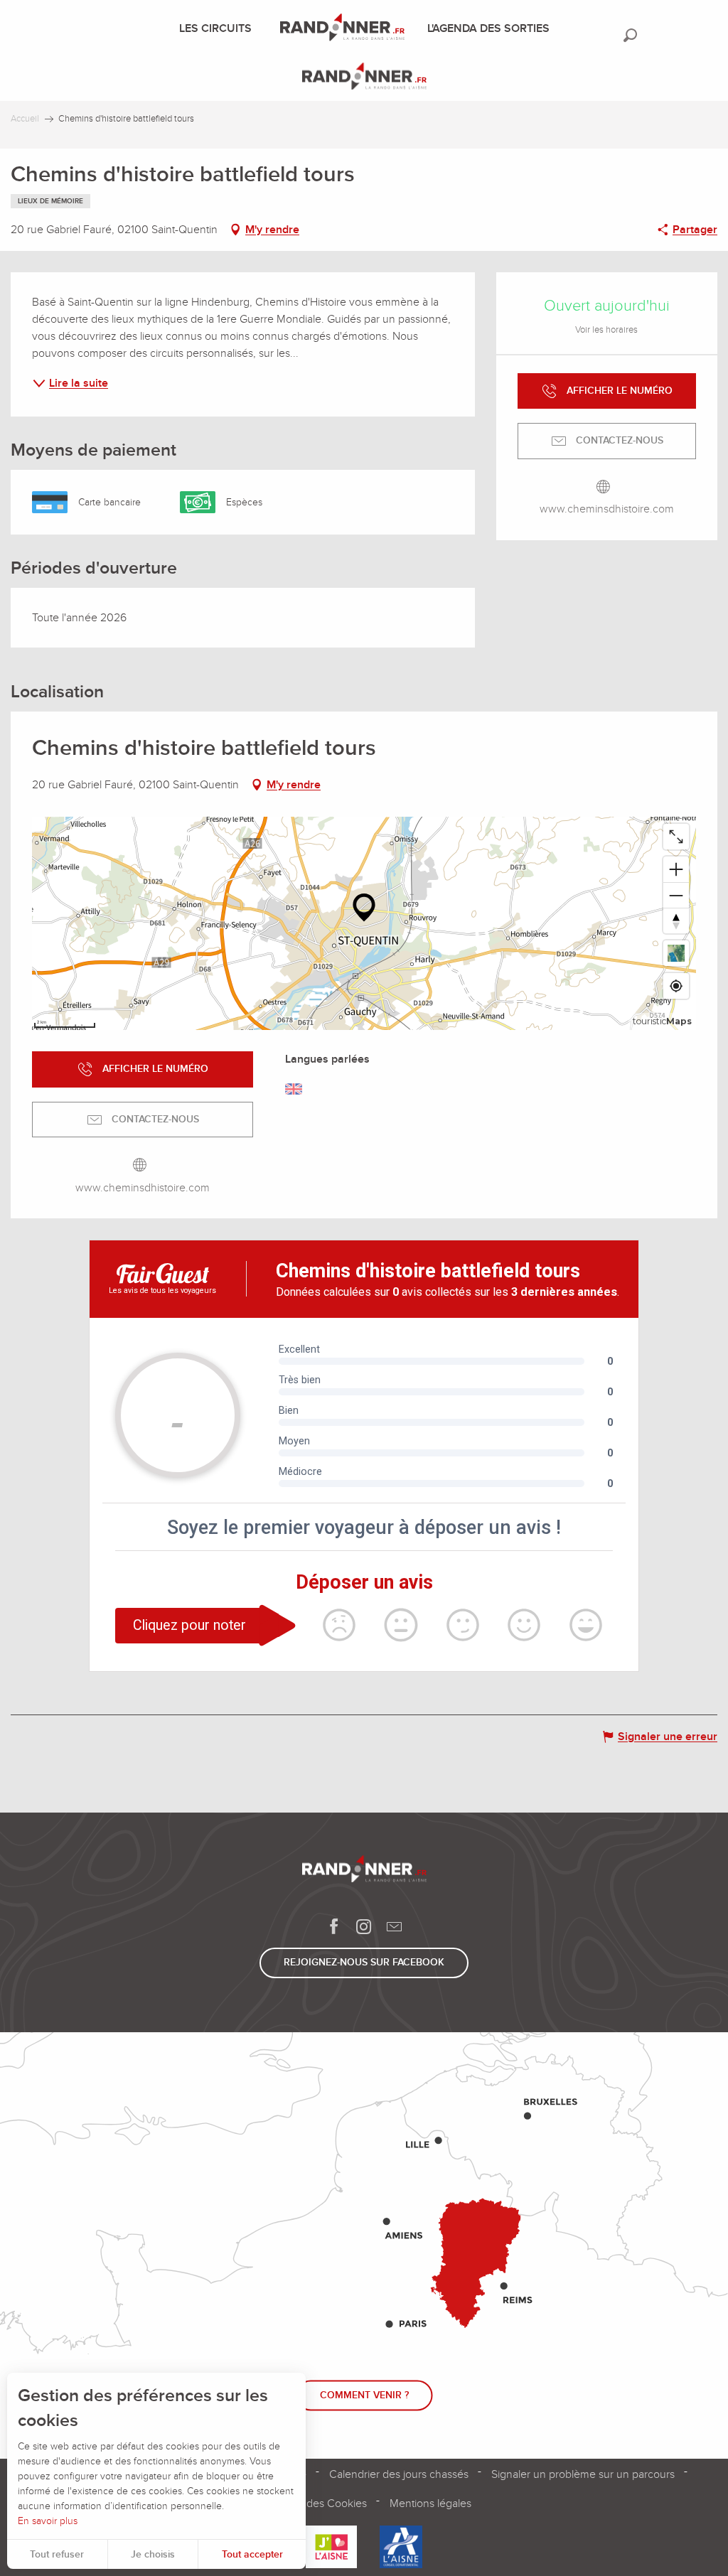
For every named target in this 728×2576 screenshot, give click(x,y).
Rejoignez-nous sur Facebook (364, 1962)
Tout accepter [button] (252, 2554)
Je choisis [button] (153, 2554)
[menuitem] (218, 28)
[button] (630, 35)
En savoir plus (48, 2521)
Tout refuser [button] (57, 2554)
